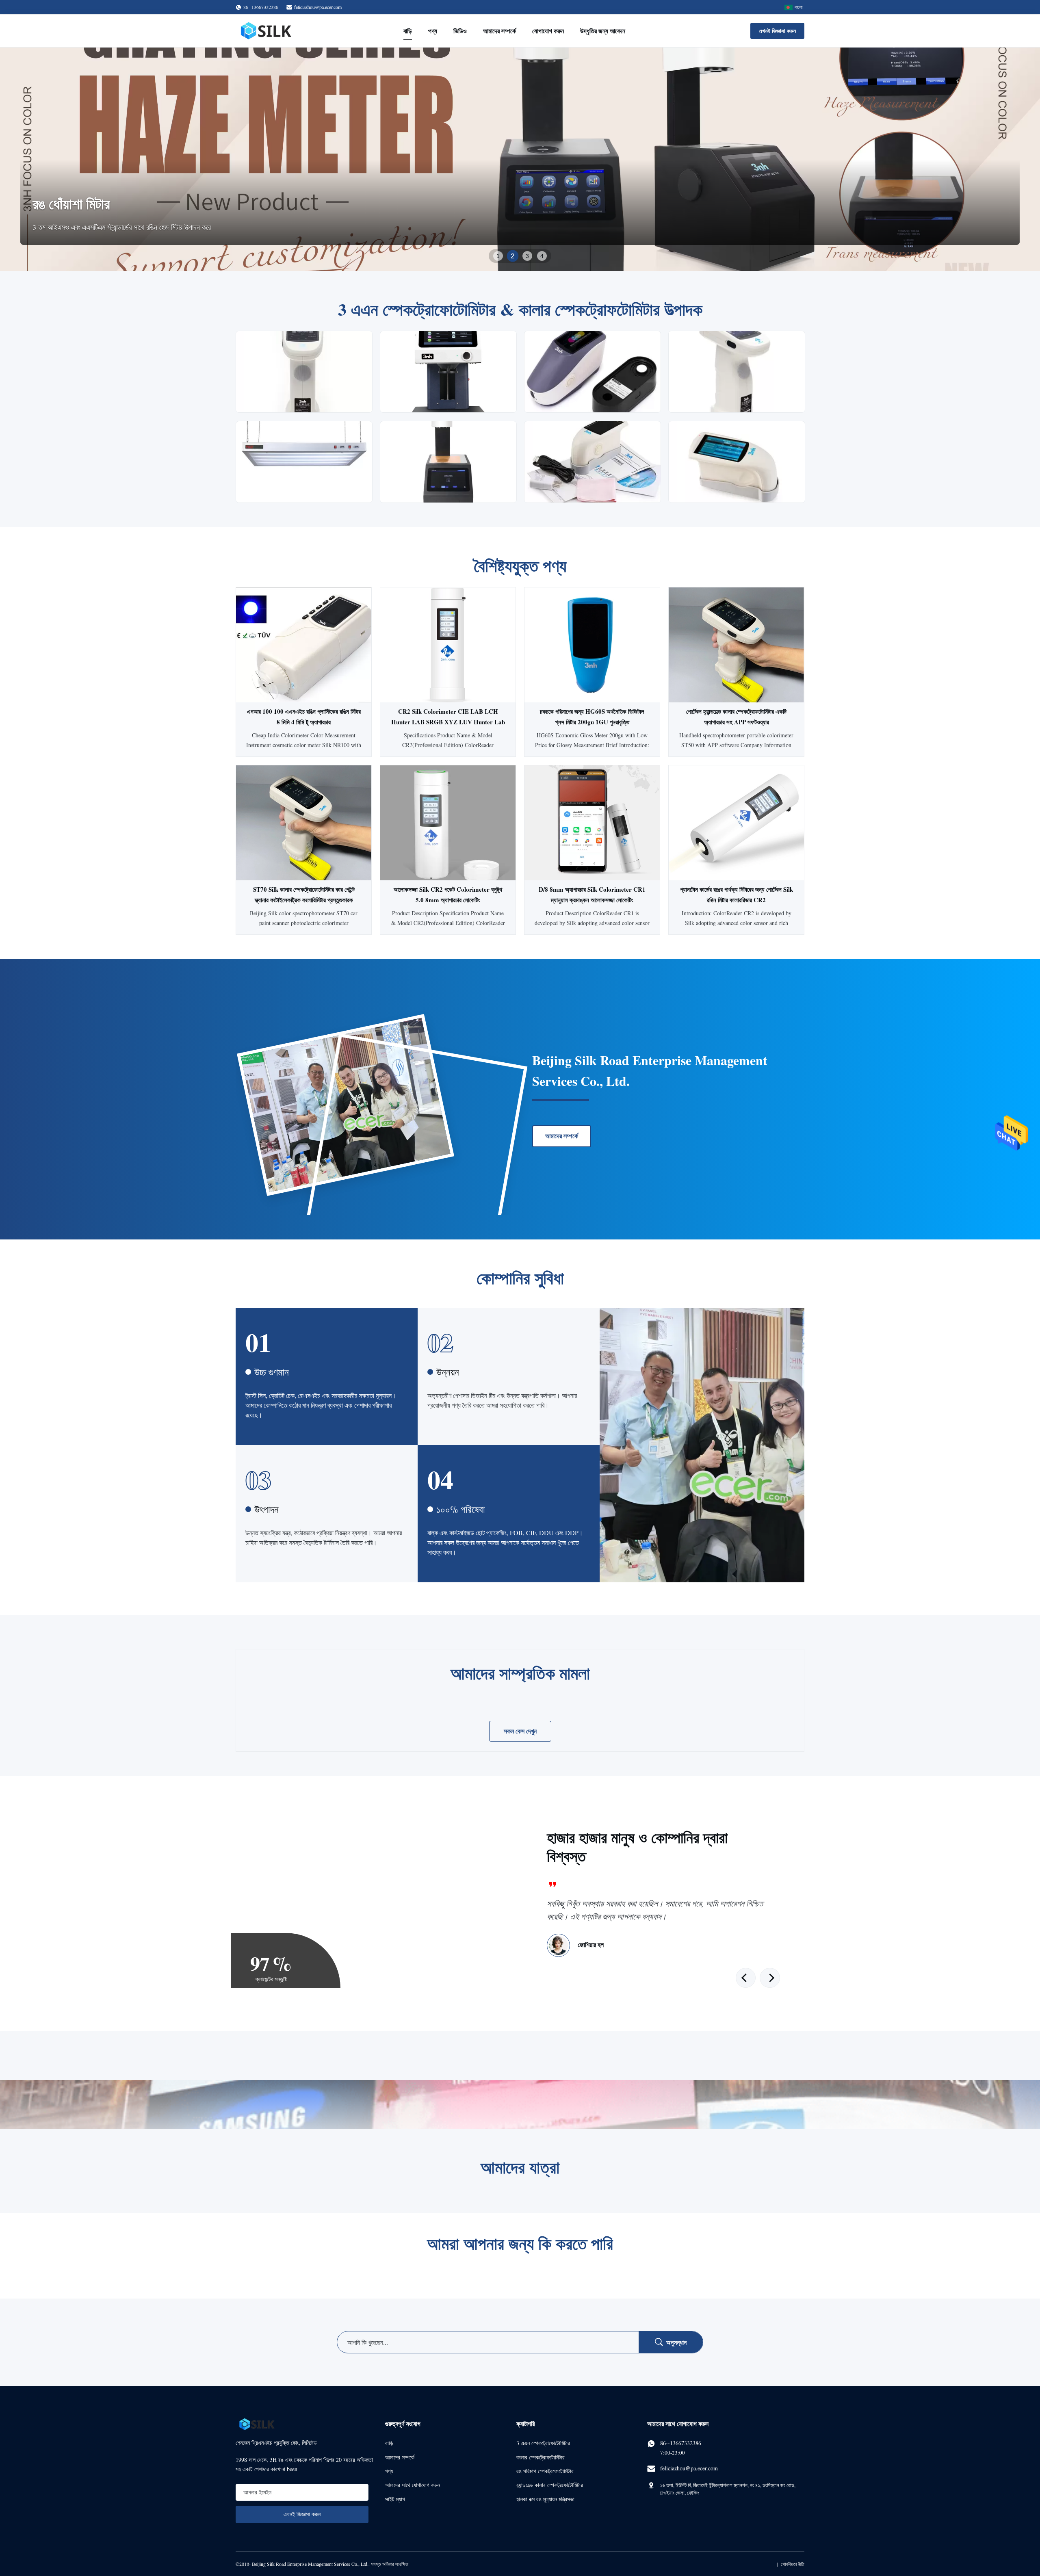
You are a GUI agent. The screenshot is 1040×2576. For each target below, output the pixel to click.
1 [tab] (498, 256)
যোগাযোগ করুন (548, 31)
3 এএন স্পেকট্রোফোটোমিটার (543, 2443)
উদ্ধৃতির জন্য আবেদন (603, 31)
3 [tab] (527, 256)
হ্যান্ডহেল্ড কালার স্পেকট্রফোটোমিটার (550, 2485)
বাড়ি (408, 31)
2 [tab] (513, 256)
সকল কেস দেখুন (520, 1731)
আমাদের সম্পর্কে (499, 31)
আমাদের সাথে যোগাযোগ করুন (413, 2485)
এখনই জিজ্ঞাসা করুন (777, 31)
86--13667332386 (681, 2443)
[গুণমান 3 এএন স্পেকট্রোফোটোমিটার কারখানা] (520, 159)
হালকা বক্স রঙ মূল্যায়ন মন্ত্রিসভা (545, 2499)
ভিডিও (460, 31)
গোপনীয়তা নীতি (793, 2564)
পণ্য (433, 31)
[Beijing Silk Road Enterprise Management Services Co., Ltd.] (267, 31)
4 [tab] (542, 256)
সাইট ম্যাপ (395, 2499)
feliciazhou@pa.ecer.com (318, 7)
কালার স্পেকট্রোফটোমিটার (541, 2457)
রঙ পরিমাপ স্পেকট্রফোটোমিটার (545, 2471)
